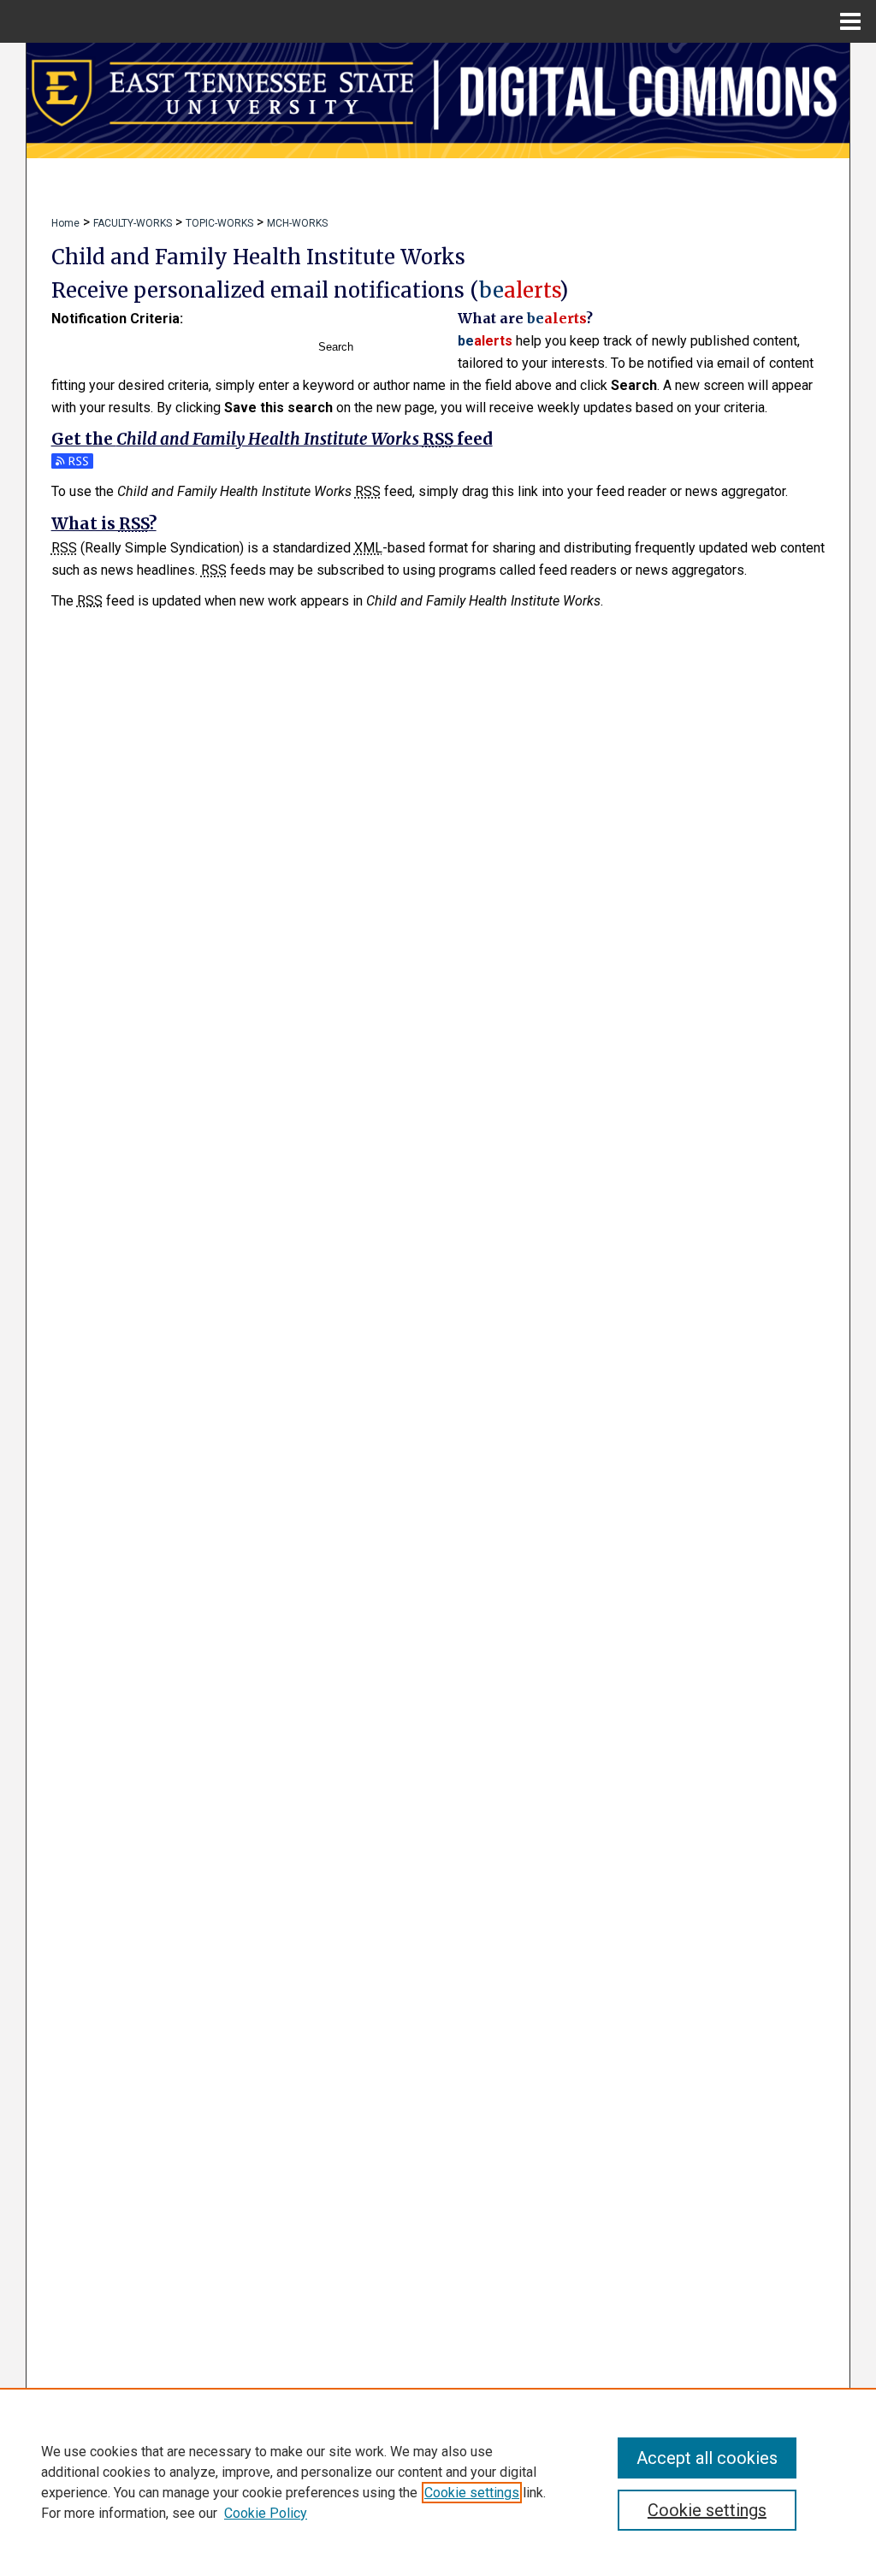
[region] (438, 2482)
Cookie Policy (266, 2513)
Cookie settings (472, 2493)
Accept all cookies (707, 2458)
